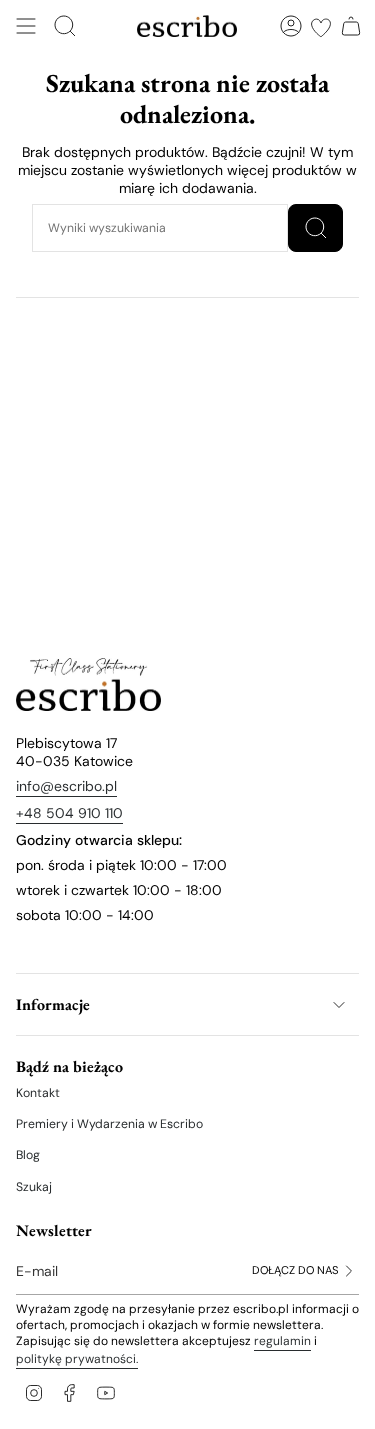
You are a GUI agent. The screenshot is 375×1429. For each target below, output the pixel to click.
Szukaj (34, 1187)
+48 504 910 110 (69, 813)
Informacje (53, 1004)
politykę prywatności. (77, 1359)
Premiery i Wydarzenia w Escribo (109, 1124)
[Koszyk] (351, 26)
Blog (28, 1155)
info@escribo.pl (66, 786)
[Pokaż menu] (26, 26)
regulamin (282, 1341)
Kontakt (38, 1093)
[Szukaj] (315, 228)
